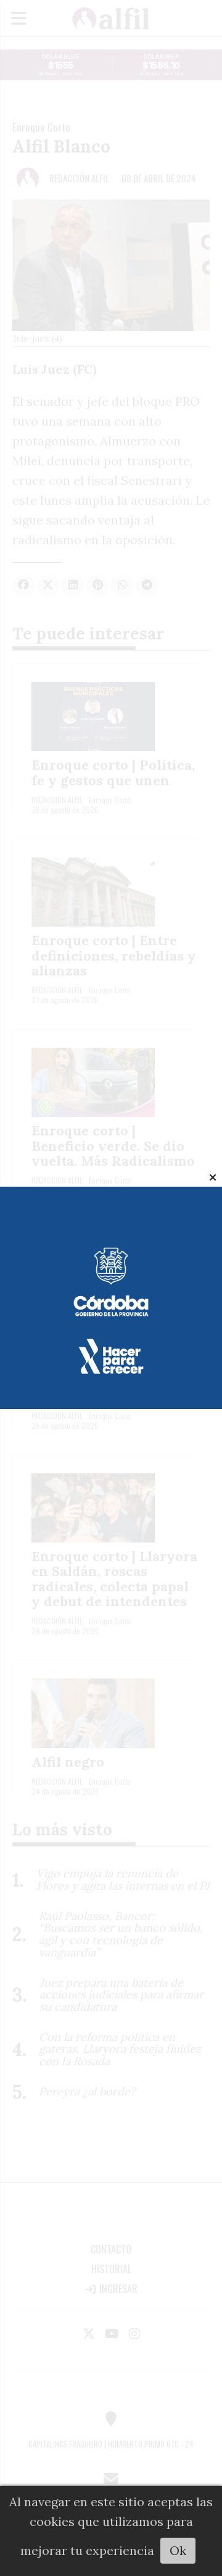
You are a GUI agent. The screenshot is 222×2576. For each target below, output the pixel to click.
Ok (178, 2550)
